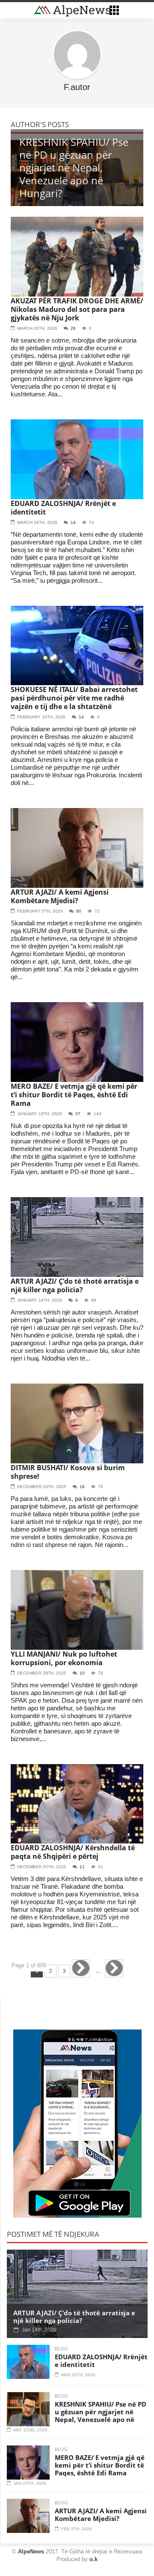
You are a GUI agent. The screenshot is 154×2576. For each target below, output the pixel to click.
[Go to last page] (114, 1968)
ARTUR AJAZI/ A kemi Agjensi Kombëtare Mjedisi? (60, 896)
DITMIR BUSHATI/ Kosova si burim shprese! (68, 1472)
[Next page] (81, 1968)
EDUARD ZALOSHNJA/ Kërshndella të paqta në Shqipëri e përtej (73, 1852)
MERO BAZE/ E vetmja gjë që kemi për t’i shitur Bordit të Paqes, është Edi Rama (74, 1095)
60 (79, 911)
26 (73, 328)
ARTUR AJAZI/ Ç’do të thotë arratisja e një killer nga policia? (75, 1285)
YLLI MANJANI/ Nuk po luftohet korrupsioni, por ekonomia (64, 1658)
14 (73, 522)
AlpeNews (31, 2551)
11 (82, 1867)
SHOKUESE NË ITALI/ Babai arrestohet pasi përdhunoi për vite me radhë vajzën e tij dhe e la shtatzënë (74, 698)
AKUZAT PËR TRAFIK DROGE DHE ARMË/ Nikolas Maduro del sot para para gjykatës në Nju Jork (77, 309)
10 (82, 1673)
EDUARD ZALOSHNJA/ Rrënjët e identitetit (63, 508)
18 (82, 1487)
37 (78, 1114)
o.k (93, 2559)
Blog (61, 2349)
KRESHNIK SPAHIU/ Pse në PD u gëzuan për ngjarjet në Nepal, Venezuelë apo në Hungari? (101, 2416)
